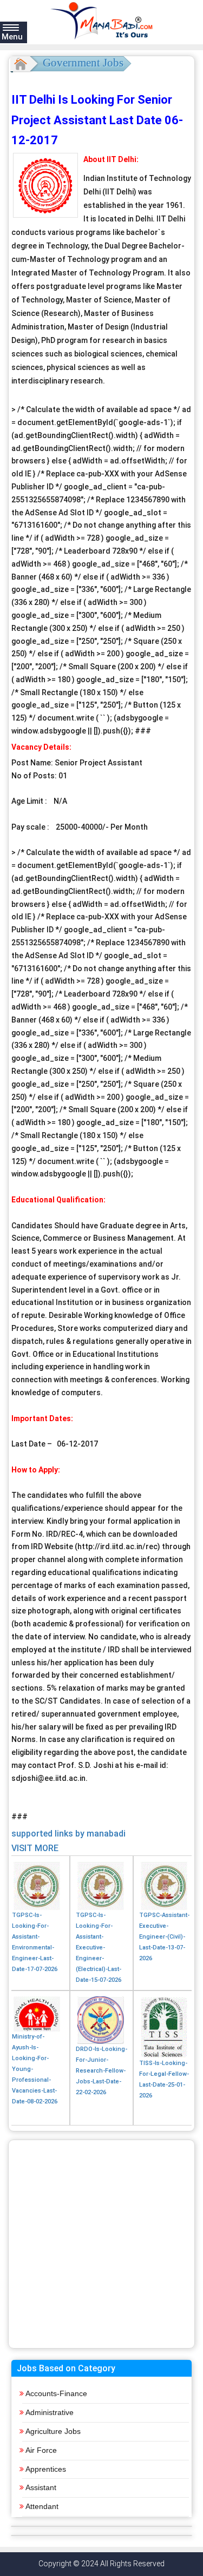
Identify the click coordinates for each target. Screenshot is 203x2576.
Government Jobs (83, 63)
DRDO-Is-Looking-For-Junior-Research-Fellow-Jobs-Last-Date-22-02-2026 (101, 2071)
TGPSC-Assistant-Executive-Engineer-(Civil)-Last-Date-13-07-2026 (164, 1937)
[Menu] (11, 27)
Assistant (41, 2487)
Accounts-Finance (56, 2393)
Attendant (42, 2506)
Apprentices (46, 2469)
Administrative (50, 2412)
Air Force (41, 2450)
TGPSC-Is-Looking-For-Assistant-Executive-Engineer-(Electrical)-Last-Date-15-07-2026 (99, 1948)
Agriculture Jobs (53, 2431)
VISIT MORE (35, 1848)
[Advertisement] (101, 2244)
